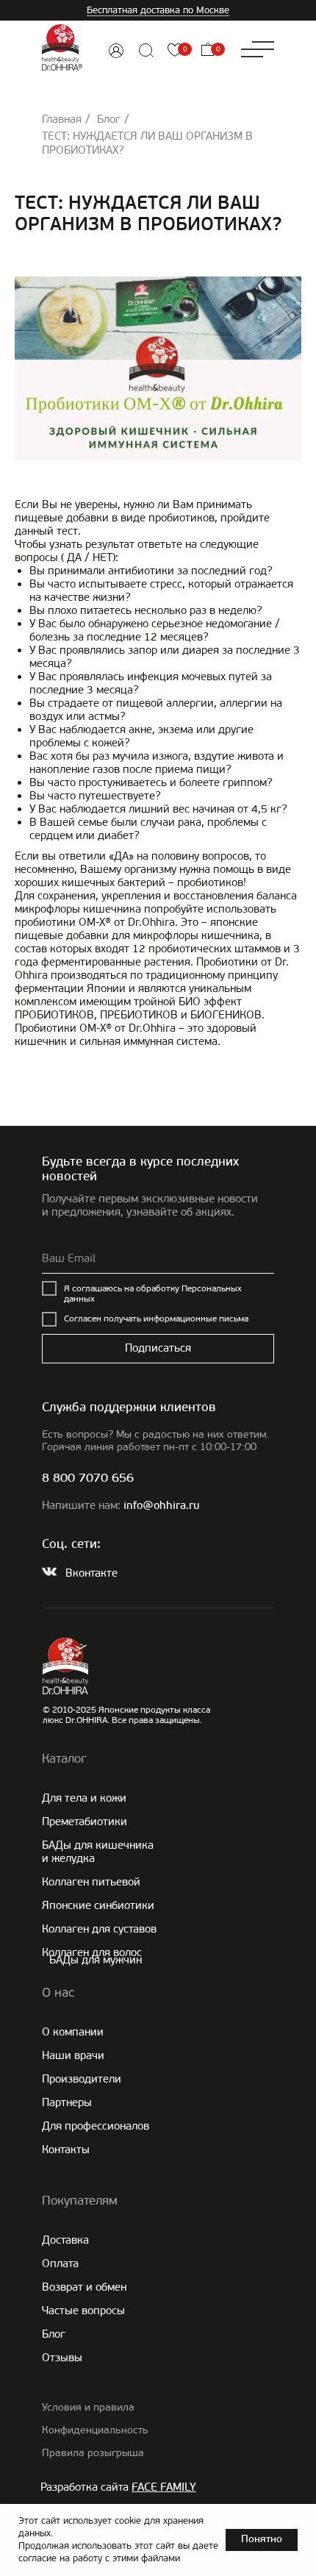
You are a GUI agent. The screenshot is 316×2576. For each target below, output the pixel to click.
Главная (62, 119)
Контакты (66, 2149)
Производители (82, 2079)
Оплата (60, 2263)
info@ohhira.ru (161, 1506)
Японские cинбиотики (98, 1905)
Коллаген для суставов (99, 1929)
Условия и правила (88, 2407)
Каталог (64, 1758)
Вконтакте (91, 1573)
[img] (116, 51)
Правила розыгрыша (93, 2453)
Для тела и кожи (84, 1798)
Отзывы (62, 2358)
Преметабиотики (85, 1822)
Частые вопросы (83, 2311)
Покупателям (80, 2200)
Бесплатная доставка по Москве (158, 10)
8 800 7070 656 (88, 1478)
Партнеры (67, 2102)
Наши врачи (73, 2055)
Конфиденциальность (95, 2430)
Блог (109, 119)
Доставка (65, 2240)
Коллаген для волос (92, 1952)
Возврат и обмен (84, 2287)
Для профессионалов (96, 2126)
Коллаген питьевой (91, 1882)
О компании (73, 2032)
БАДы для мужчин (96, 1960)
